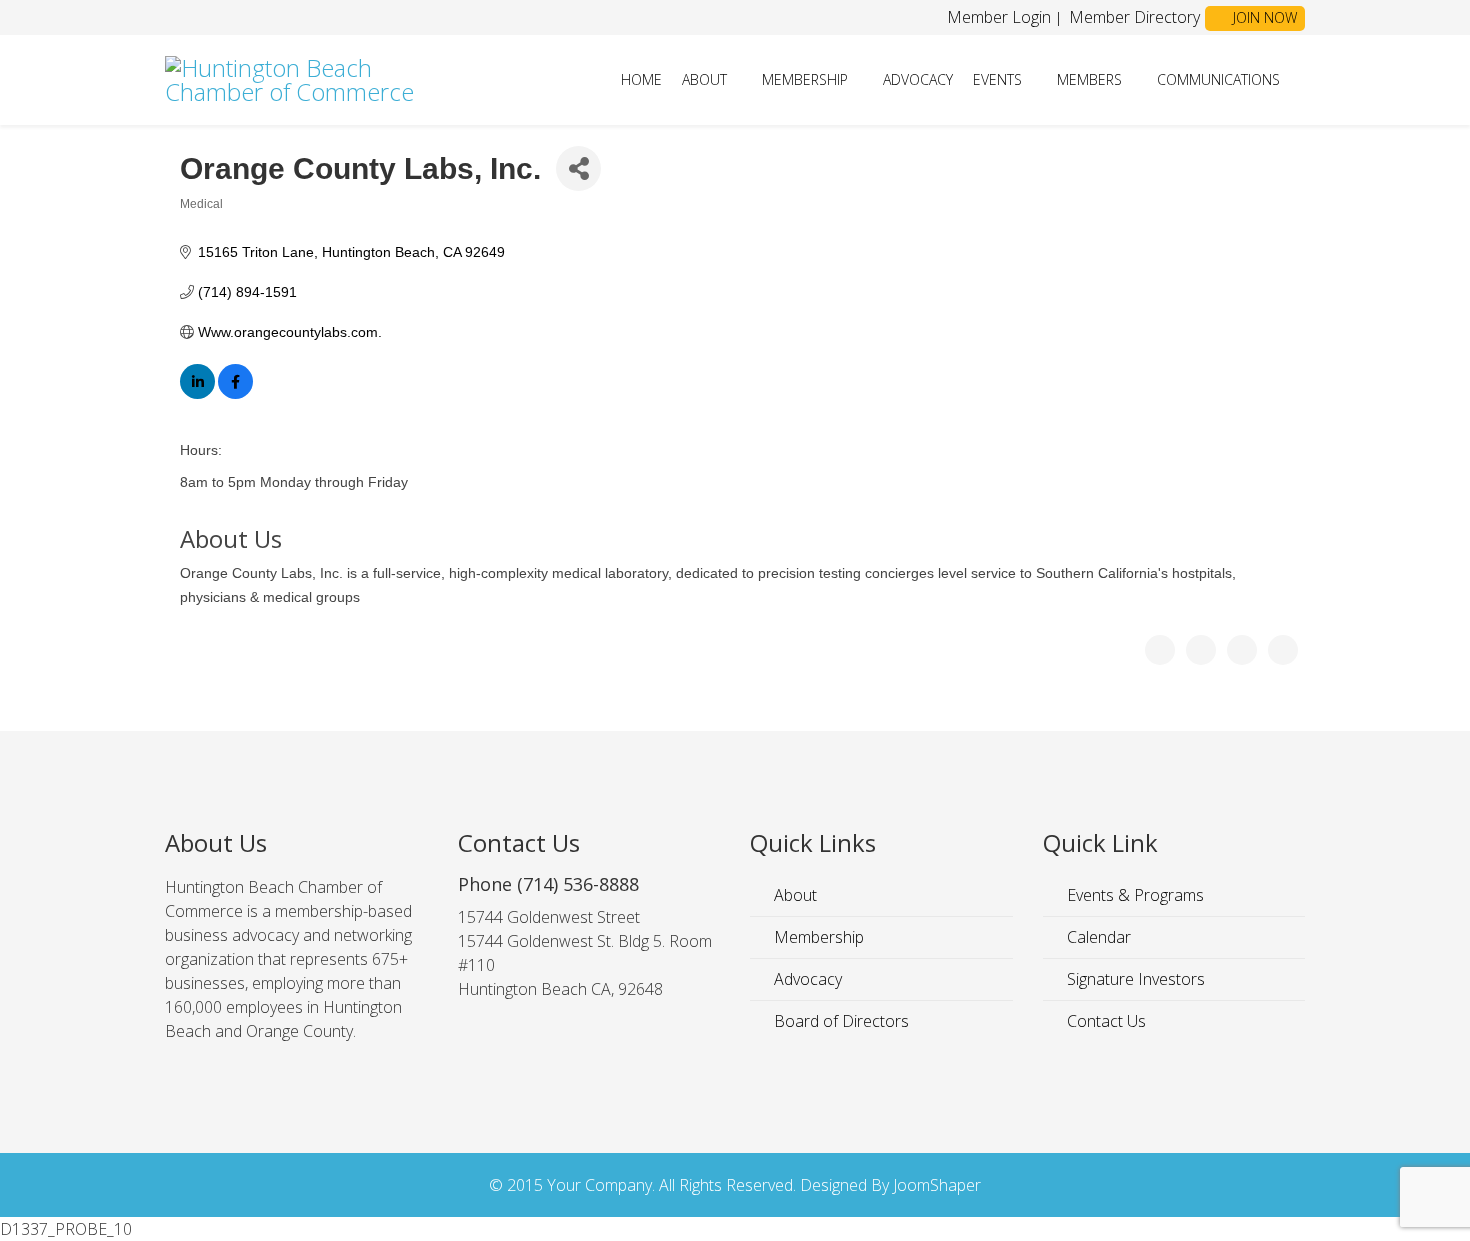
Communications (1218, 79)
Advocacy (918, 79)
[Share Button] (578, 168)
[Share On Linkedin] (1283, 650)
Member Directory (1132, 17)
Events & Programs (1133, 895)
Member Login (999, 17)
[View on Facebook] (235, 394)
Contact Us (1104, 1021)
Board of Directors (839, 1021)
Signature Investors (1134, 979)
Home (641, 79)
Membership (805, 79)
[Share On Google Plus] (1242, 650)
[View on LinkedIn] (197, 394)
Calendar (1097, 937)
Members (1089, 79)
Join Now (1263, 17)
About (704, 79)
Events (997, 79)
